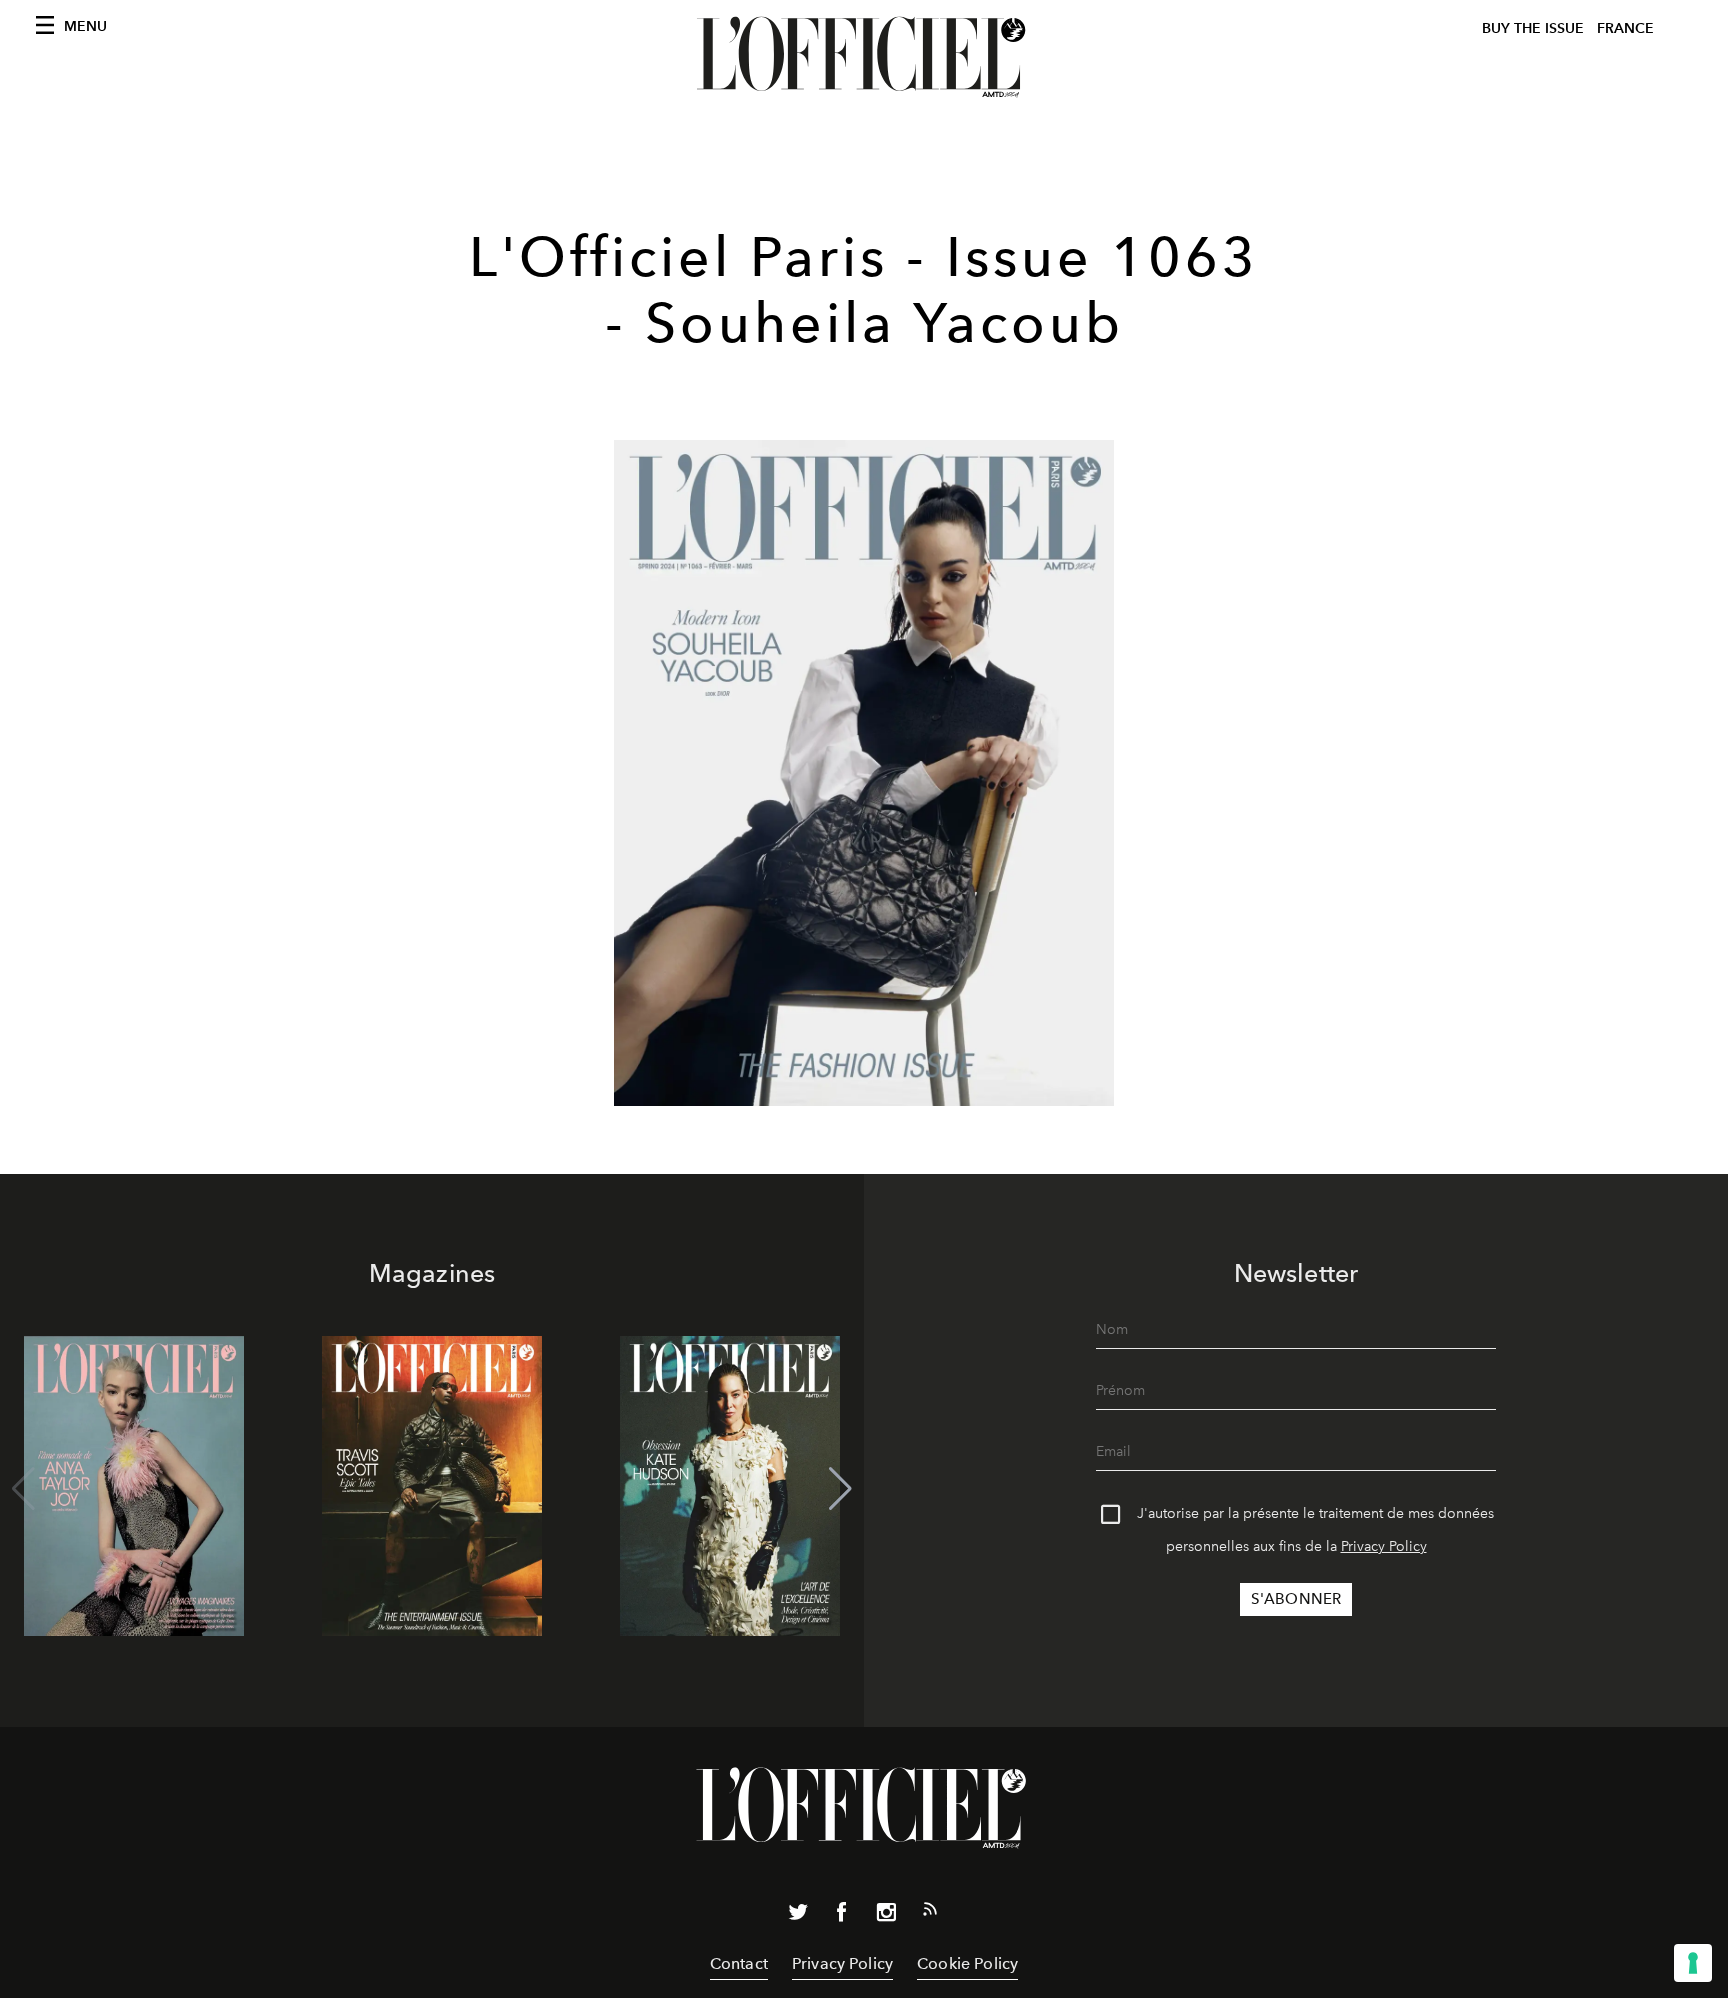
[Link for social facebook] (842, 1916)
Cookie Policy (967, 1963)
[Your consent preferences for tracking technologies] (1693, 1963)
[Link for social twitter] (798, 1916)
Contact (739, 1963)
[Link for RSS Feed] (930, 1913)
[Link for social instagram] (886, 1916)
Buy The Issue (1533, 28)
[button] (840, 1489)
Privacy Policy (1384, 1546)
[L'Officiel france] (864, 57)
